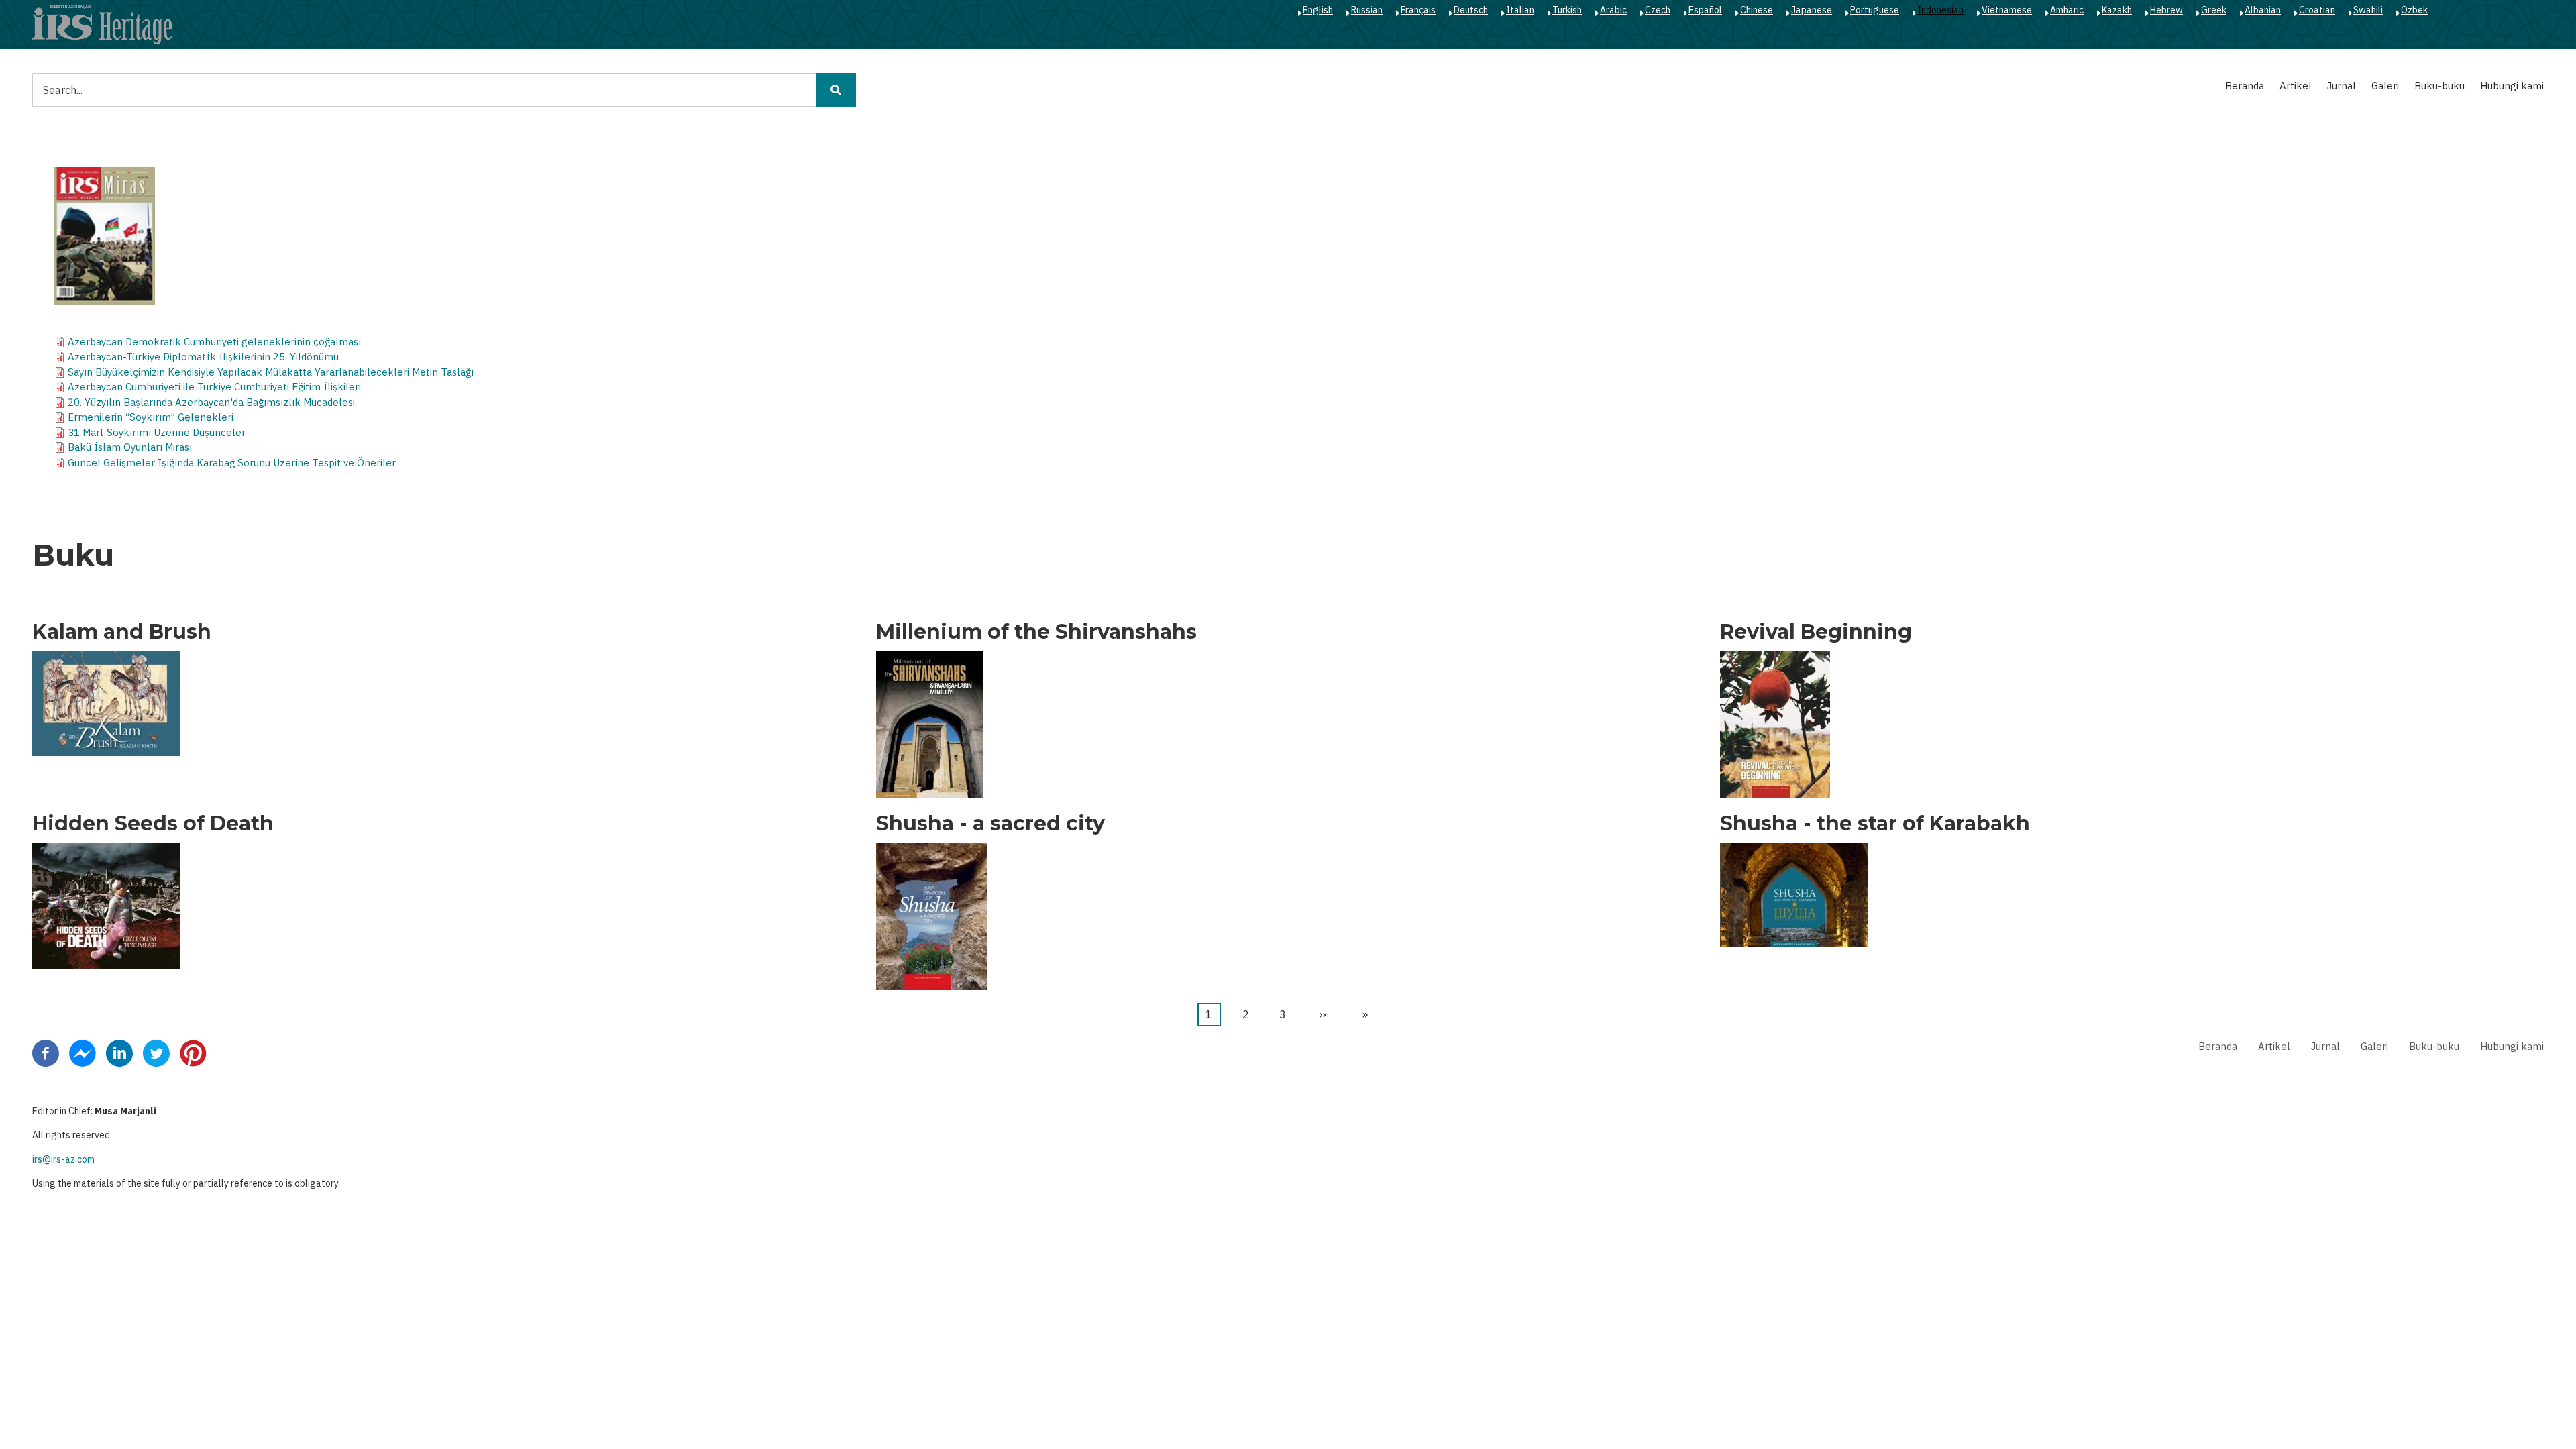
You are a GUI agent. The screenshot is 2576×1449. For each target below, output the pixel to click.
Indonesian (1940, 10)
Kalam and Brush (122, 632)
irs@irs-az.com (63, 1159)
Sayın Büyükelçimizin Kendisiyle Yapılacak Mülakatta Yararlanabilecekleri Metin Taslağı (271, 372)
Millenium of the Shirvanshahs (1036, 632)
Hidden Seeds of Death (153, 824)
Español (1705, 10)
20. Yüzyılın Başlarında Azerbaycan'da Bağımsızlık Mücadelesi (211, 402)
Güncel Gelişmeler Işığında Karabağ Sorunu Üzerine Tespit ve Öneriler (232, 463)
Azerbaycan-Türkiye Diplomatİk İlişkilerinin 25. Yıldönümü (203, 357)
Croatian (2317, 10)
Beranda (2245, 86)
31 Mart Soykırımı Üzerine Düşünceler (157, 432)
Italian (1520, 10)
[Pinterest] (193, 1052)
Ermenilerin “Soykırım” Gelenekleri (151, 417)
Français (1418, 10)
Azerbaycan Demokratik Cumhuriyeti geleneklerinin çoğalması (214, 342)
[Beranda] (102, 24)
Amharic (2067, 10)
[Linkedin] (119, 1052)
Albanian (2263, 10)
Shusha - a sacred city (990, 824)
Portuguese (1875, 10)
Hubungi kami (2512, 86)
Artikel (2296, 86)
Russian (1367, 10)
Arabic (1613, 10)
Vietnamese (2007, 10)
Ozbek (2414, 10)
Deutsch (1471, 10)
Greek (2214, 10)
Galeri (2385, 86)
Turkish (1567, 10)
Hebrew (2166, 10)
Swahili (2368, 10)
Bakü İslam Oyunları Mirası (130, 447)
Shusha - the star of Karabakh (1875, 824)
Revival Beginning (1816, 632)
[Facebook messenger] (83, 1052)
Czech (1658, 10)
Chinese (1757, 10)
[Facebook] (46, 1052)
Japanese (1812, 10)
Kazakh (2117, 10)
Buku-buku (2439, 86)
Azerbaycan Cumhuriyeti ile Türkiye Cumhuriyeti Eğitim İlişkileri (214, 387)
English (1318, 10)
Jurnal (2342, 86)
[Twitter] (156, 1052)
